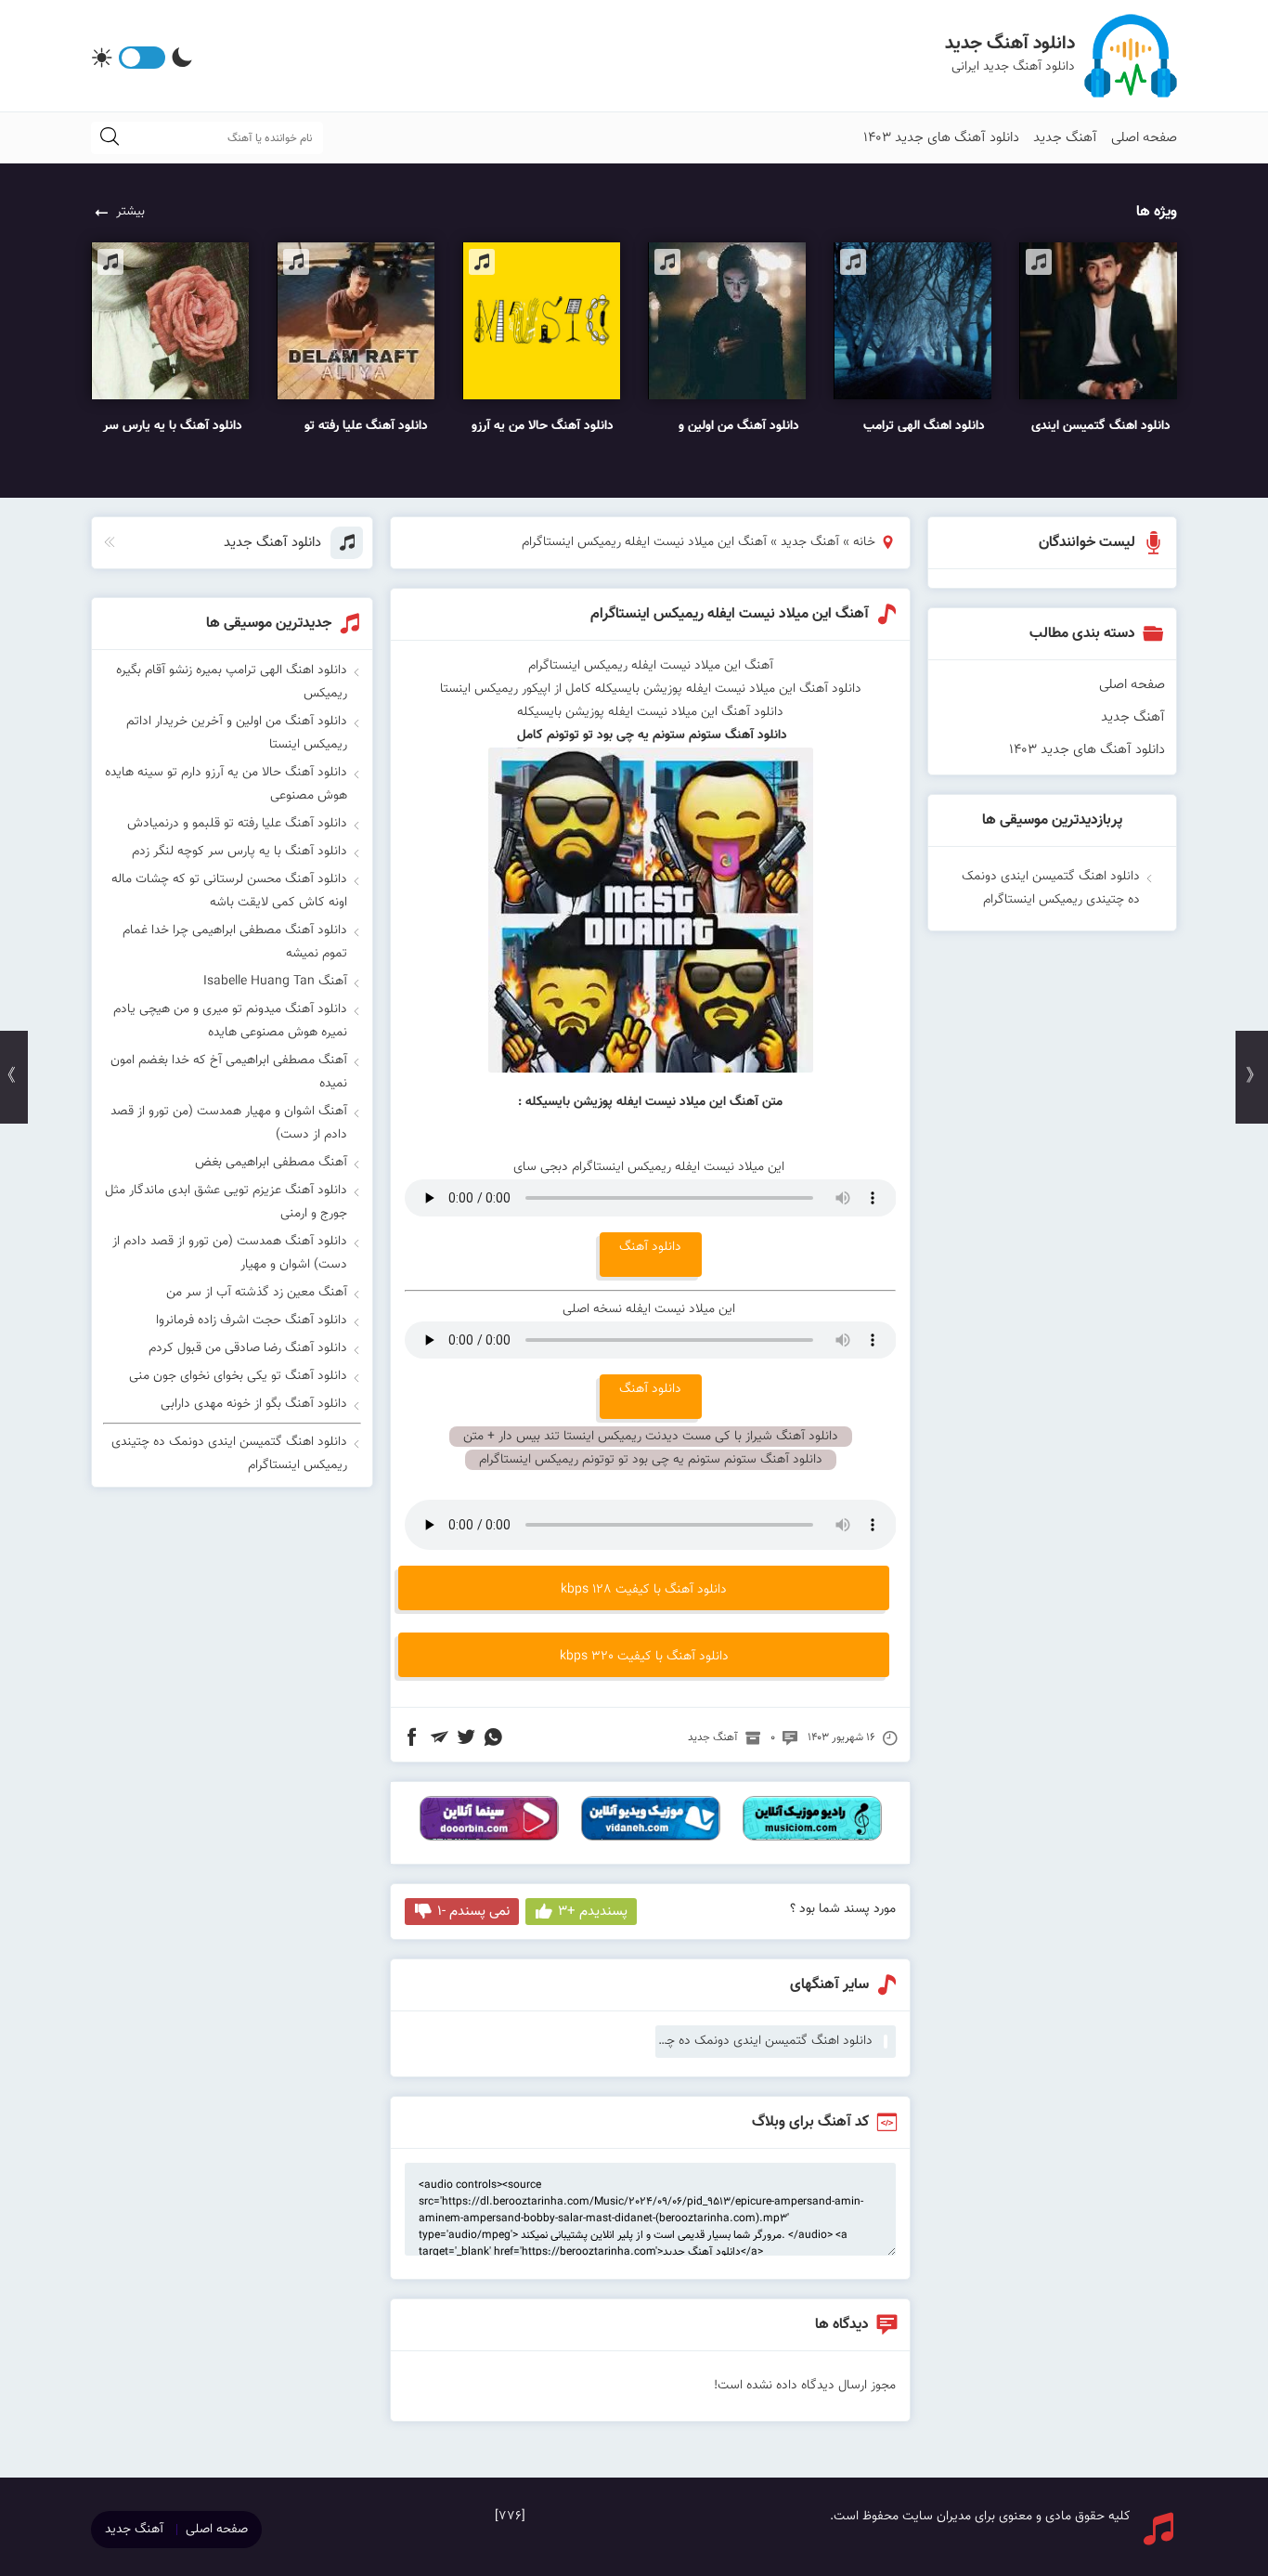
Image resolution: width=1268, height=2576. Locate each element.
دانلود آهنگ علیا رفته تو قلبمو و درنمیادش (237, 824)
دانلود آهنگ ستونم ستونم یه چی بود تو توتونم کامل (650, 735)
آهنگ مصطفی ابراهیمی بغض (271, 1163)
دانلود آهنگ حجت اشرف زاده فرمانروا (252, 1321)
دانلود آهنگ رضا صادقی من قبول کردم (248, 1348)
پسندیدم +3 (593, 1912)
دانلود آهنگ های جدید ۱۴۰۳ (941, 138)
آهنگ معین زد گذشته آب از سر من (257, 1293)
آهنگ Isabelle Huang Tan (275, 982)
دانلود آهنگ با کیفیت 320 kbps (644, 1657)
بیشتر (130, 212)
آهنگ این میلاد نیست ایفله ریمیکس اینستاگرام (730, 614)
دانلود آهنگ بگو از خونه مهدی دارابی (254, 1404)
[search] (110, 138)
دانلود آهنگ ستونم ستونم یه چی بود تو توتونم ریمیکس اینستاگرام (651, 1460)
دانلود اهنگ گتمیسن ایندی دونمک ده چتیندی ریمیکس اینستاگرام (764, 2041)
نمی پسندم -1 (473, 1912)
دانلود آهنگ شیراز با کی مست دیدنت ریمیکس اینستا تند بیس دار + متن (651, 1437)
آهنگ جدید (1065, 138)
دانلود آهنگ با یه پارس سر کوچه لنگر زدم (239, 852)
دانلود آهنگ (650, 1247)
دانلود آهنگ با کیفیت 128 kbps (644, 1590)
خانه (864, 542)
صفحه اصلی (1144, 138)
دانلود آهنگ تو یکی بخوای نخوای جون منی (238, 1376)
